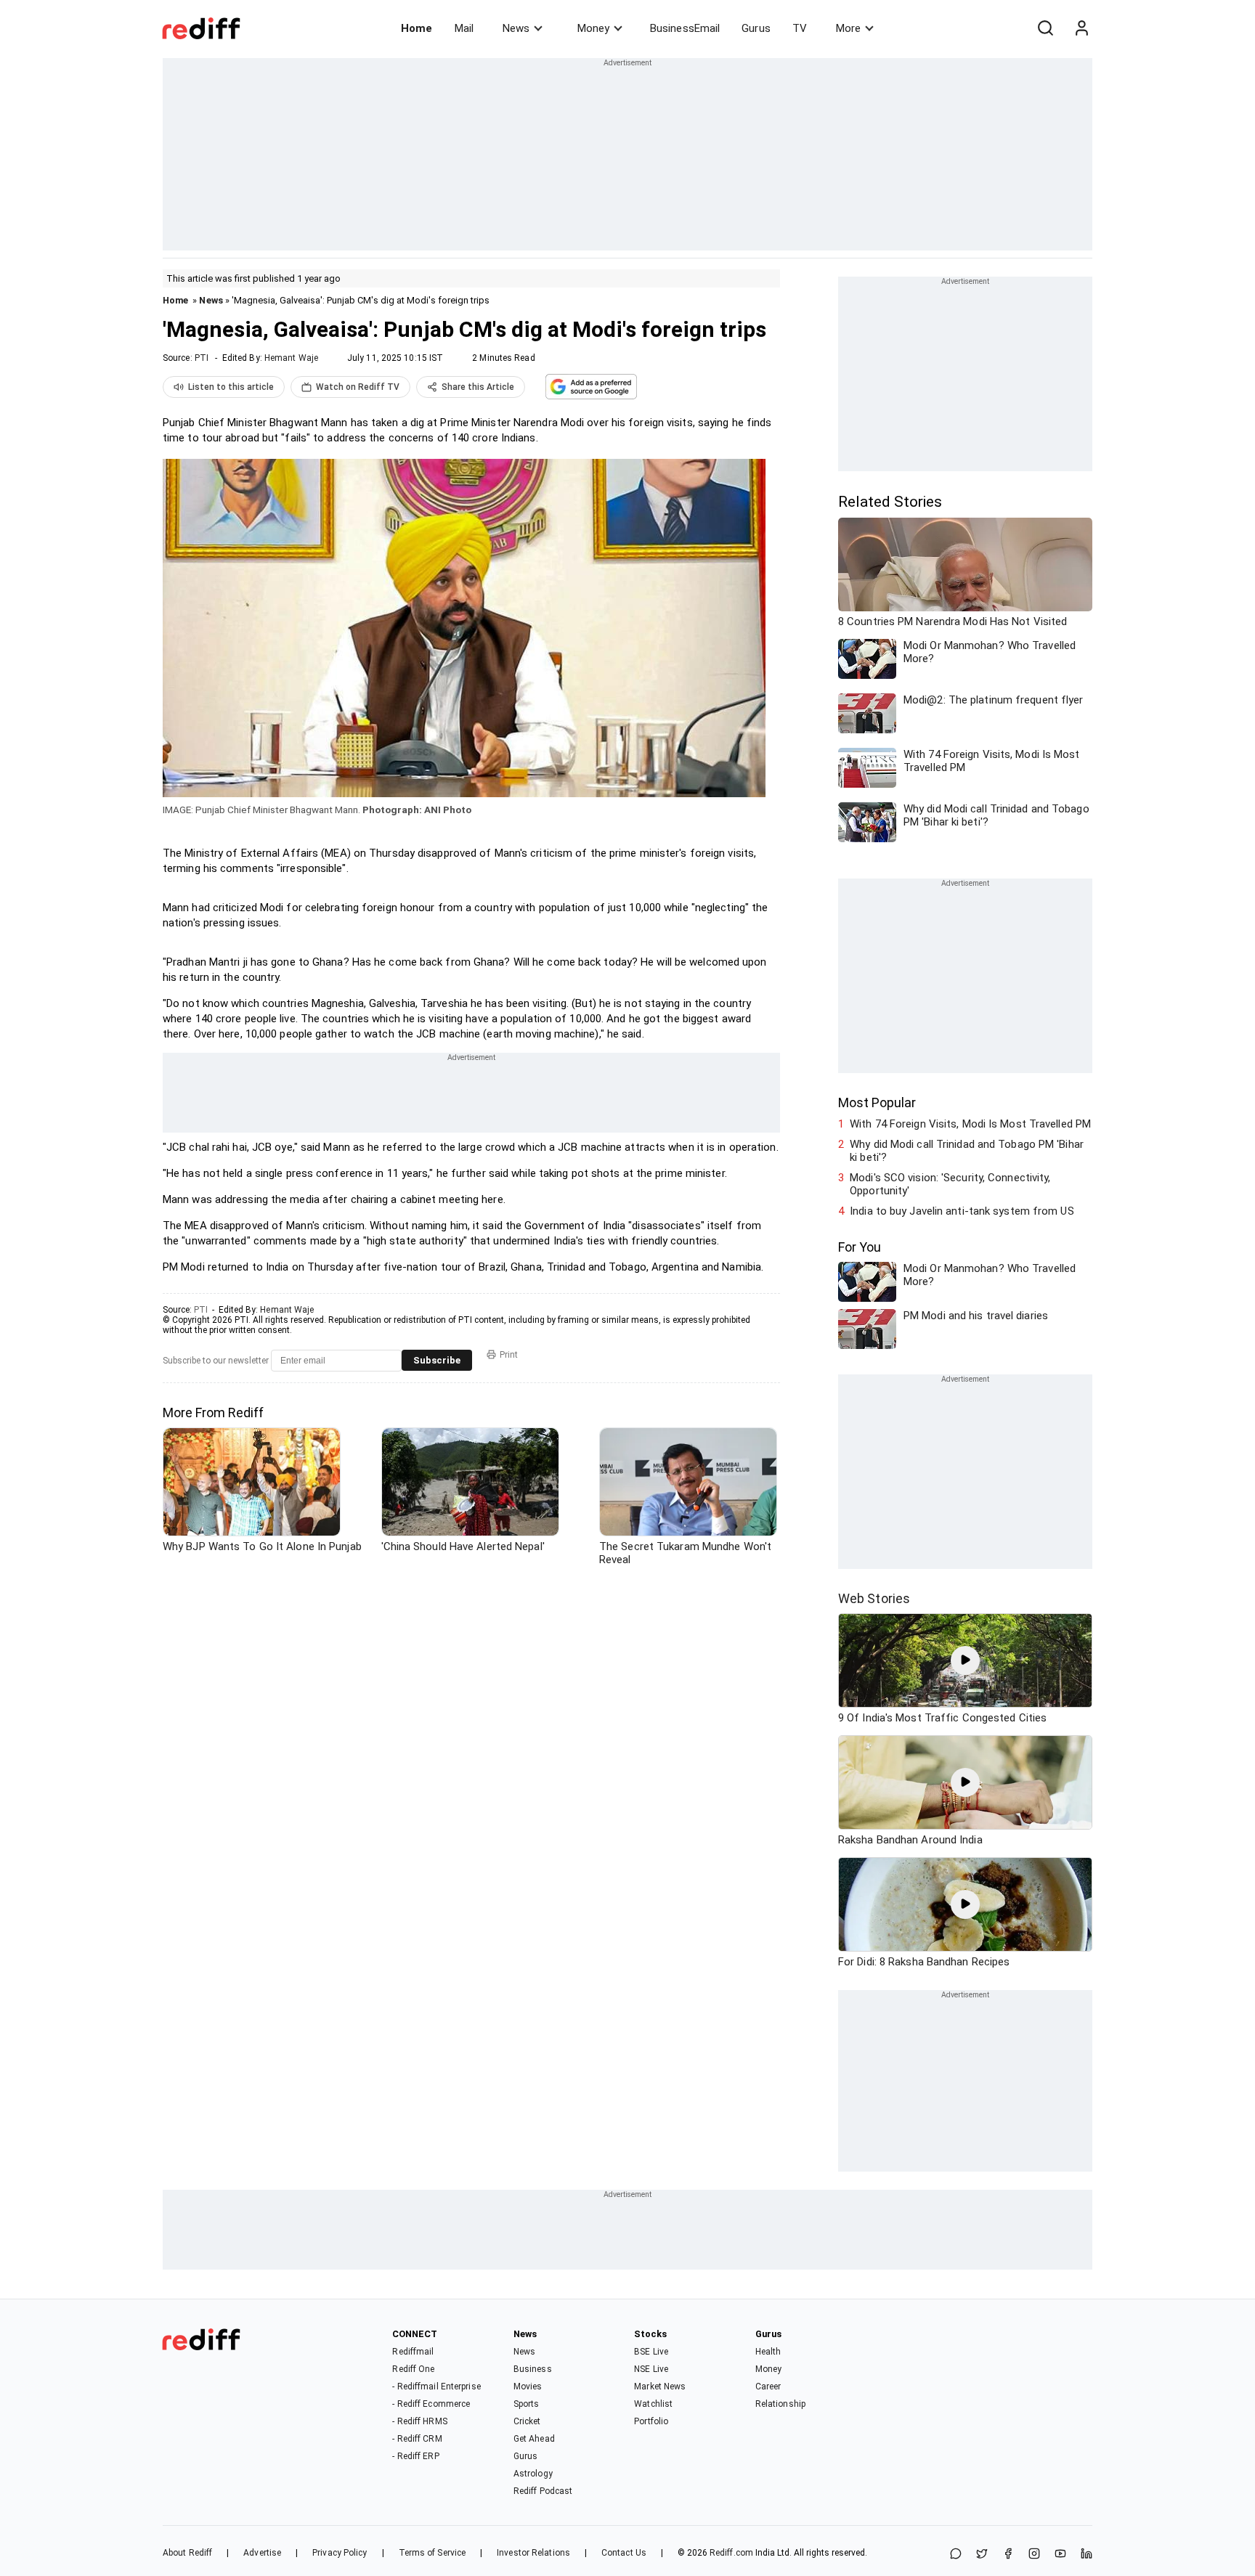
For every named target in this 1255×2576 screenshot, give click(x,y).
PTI (202, 358)
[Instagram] (1034, 2555)
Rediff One (413, 2369)
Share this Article (478, 387)
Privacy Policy (340, 2553)
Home (417, 28)
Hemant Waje (291, 358)
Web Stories (874, 1598)
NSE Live (651, 2369)
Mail (464, 28)
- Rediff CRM (417, 2439)
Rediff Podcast (543, 2491)
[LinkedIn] (1087, 2555)
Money (593, 28)
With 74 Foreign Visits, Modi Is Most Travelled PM (970, 1124)
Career (768, 2387)
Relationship (780, 2404)
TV (800, 28)
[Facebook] (1008, 2555)
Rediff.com (731, 2553)
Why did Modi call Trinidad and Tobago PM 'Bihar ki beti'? (967, 1151)
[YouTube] (1060, 2555)
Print (509, 1355)
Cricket (527, 2421)
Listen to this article (231, 387)
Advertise (262, 2553)
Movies (528, 2387)
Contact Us (624, 2553)
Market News (660, 2387)
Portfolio (651, 2421)
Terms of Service (432, 2553)
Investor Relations (533, 2553)
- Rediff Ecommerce (431, 2404)
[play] (965, 1660)
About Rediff (187, 2553)
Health (768, 2352)
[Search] (1045, 28)
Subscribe (437, 1360)
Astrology (533, 2474)
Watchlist (653, 2404)
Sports (527, 2404)
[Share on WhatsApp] (956, 2555)
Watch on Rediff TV (358, 387)
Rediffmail (413, 2352)
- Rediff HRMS (419, 2421)
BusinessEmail (685, 28)
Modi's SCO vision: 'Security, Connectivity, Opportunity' (950, 1184)
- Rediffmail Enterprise (436, 2387)
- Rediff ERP (415, 2456)
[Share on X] (982, 2555)
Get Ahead (534, 2439)
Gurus (756, 28)
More (848, 28)
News (516, 28)
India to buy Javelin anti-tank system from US (962, 1211)
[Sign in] (1081, 28)
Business (533, 2369)
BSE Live (651, 2352)
